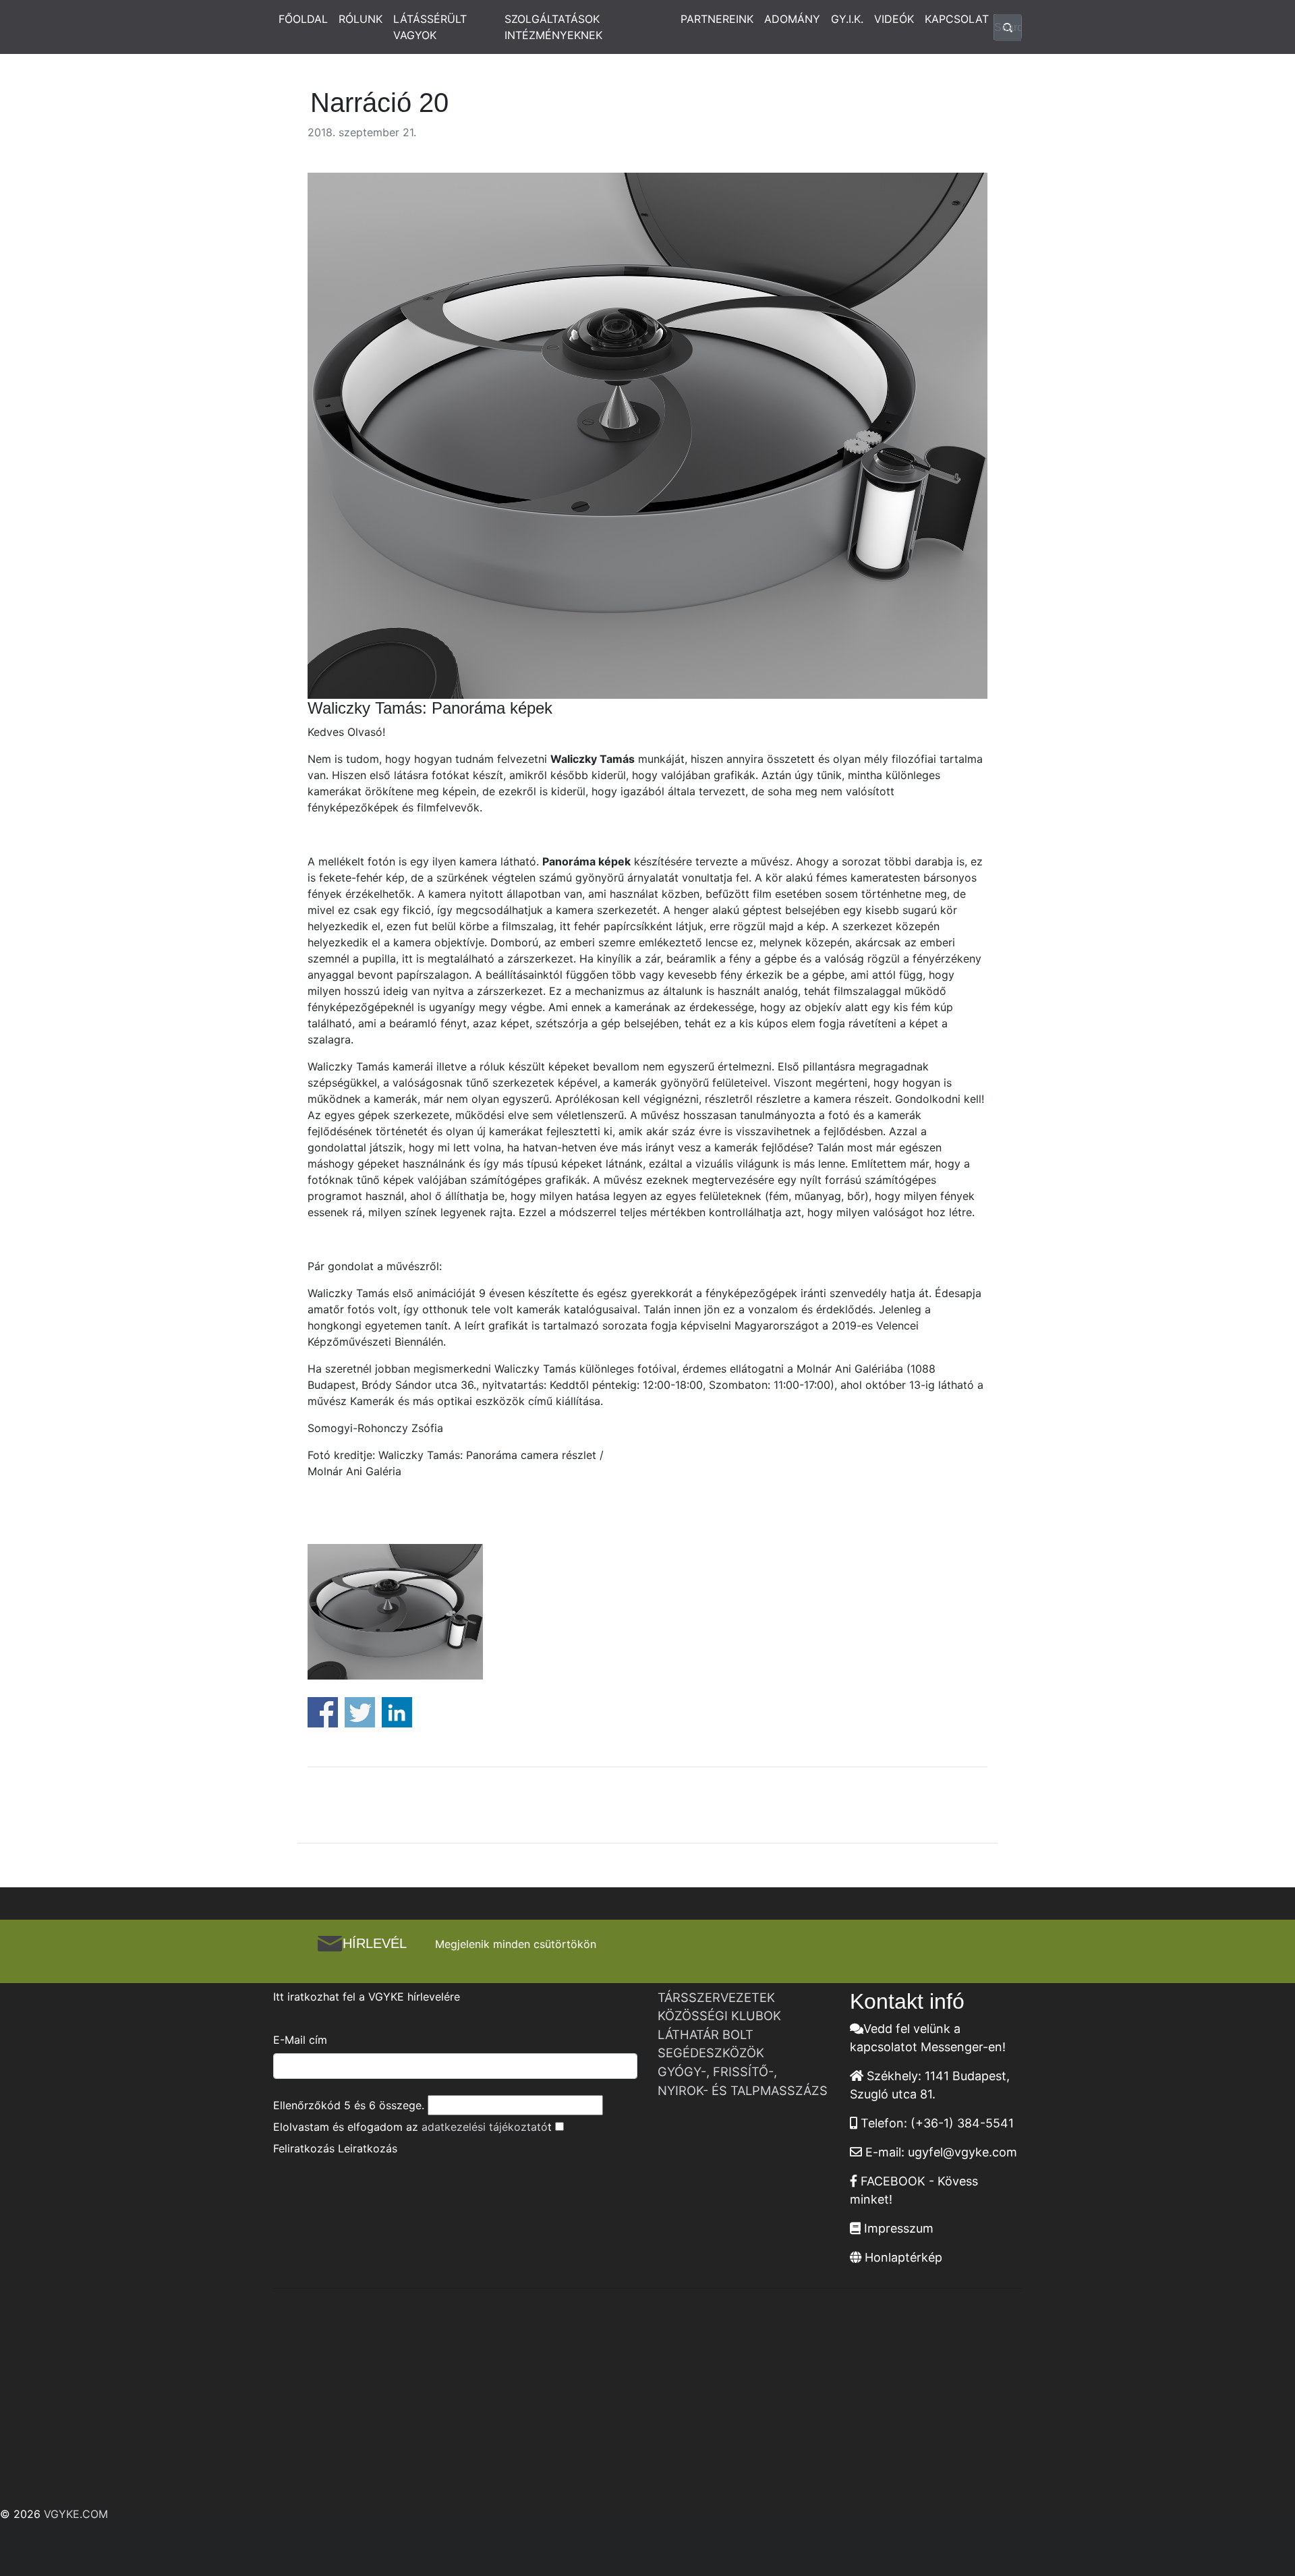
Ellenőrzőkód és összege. (349, 2105)
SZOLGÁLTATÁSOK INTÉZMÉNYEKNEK (553, 27)
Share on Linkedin (397, 1712)
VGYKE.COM (76, 2514)
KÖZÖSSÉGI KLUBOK (719, 2015)
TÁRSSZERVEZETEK (716, 1997)
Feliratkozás (304, 2148)
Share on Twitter (360, 1712)
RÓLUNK (361, 19)
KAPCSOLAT (957, 19)
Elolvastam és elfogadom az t (412, 2127)
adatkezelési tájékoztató (485, 2127)
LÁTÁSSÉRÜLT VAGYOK (430, 27)
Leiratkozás (368, 2148)
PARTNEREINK (717, 19)
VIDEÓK (894, 19)
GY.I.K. (847, 19)
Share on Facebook (323, 1712)
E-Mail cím (300, 2040)
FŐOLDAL (303, 19)
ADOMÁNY (792, 19)
